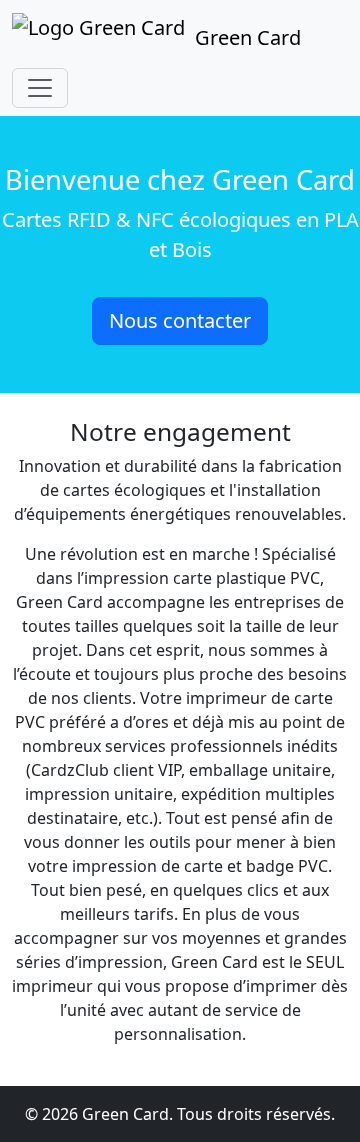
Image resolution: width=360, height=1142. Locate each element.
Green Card (248, 37)
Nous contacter (180, 320)
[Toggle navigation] (40, 88)
